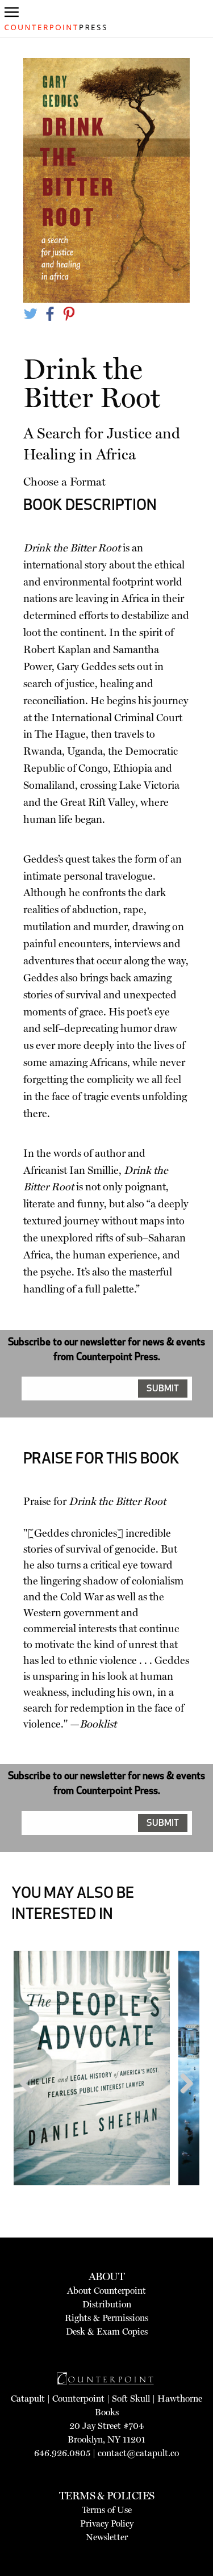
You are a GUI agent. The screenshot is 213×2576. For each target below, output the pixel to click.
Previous (31, 2105)
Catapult (28, 2399)
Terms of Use (107, 2510)
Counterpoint (78, 2399)
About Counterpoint (106, 2291)
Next (183, 2105)
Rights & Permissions (106, 2318)
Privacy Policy (107, 2523)
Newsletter (107, 2537)
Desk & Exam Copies (107, 2332)
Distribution (107, 2304)
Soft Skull (131, 2399)
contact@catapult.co (138, 2453)
